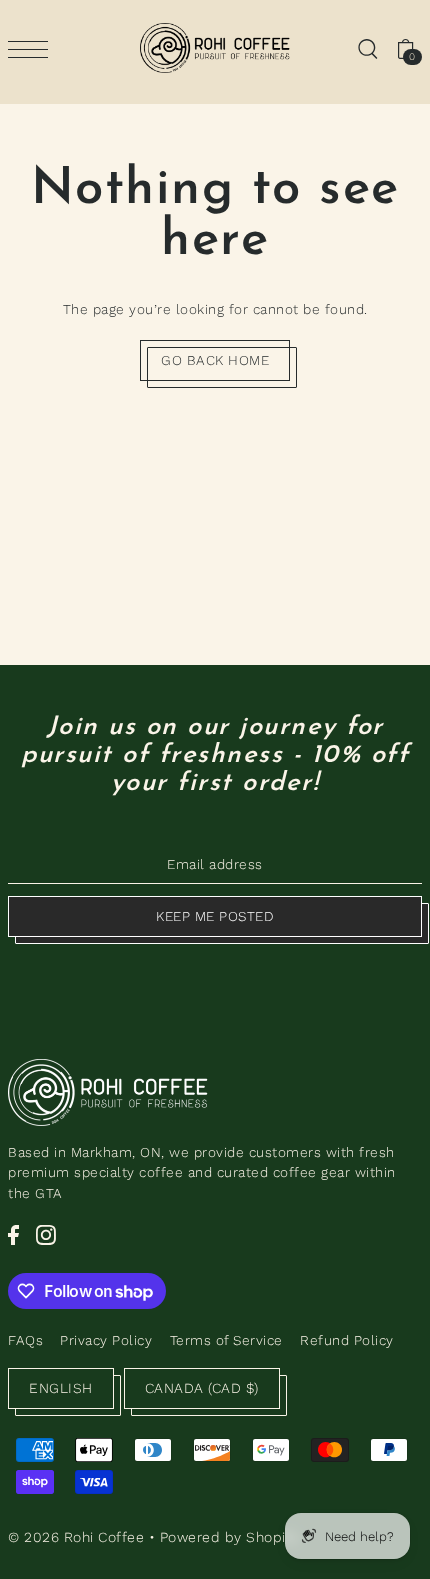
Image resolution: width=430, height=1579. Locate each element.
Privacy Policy (106, 1340)
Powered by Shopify (229, 1537)
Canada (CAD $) (202, 1388)
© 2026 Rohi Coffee (76, 1537)
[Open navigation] (33, 49)
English (61, 1388)
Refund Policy (347, 1340)
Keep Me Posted (215, 916)
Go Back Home (215, 360)
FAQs (25, 1340)
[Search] (367, 48)
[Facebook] (13, 1235)
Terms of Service (226, 1340)
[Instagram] (46, 1235)
